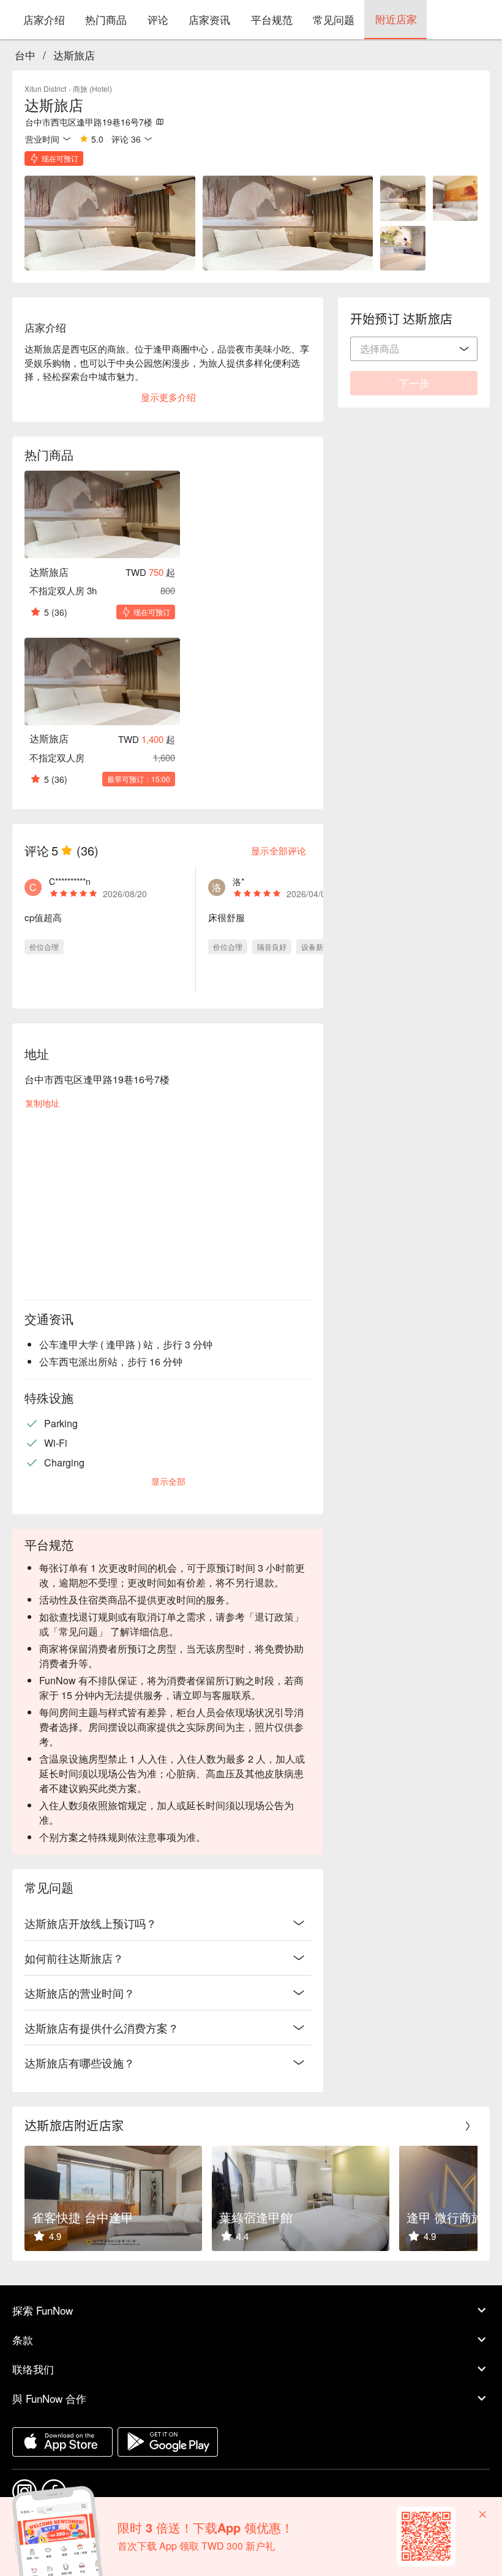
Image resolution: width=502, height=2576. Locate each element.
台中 (25, 55)
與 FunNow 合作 (49, 2398)
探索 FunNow (43, 2310)
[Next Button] (468, 2126)
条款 (23, 2339)
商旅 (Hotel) (92, 88)
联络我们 (33, 2369)
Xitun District (45, 88)
